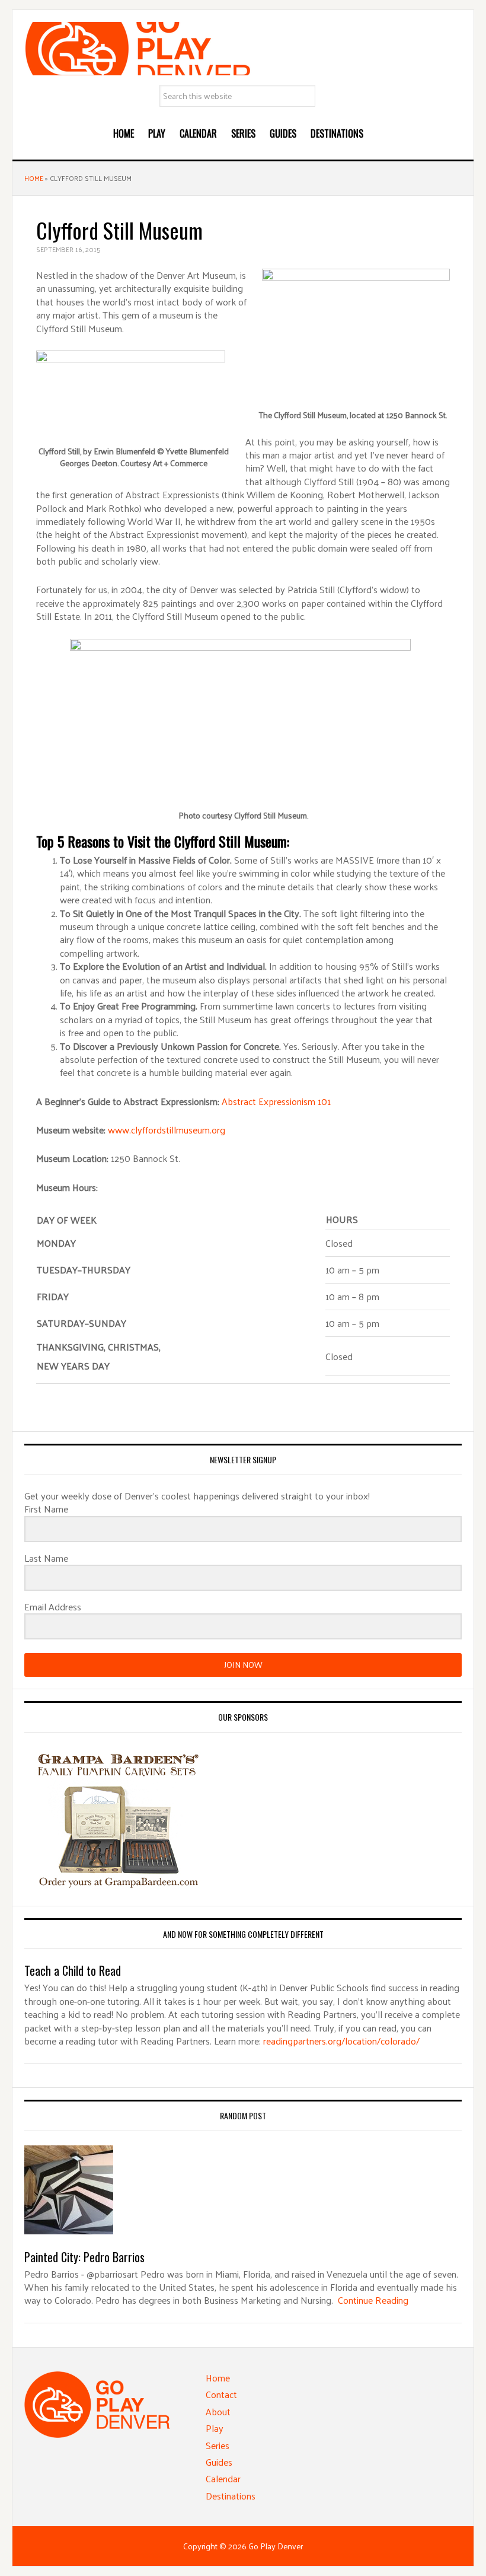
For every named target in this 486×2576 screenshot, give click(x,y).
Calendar (223, 2478)
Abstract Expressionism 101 (276, 1101)
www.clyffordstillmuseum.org (167, 1130)
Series (218, 2445)
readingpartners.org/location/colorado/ (341, 2041)
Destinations (231, 2496)
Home (34, 178)
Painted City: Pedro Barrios (84, 2257)
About (218, 2411)
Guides (219, 2462)
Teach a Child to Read (73, 1970)
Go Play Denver (243, 49)
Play (215, 2428)
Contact (221, 2394)
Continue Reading (373, 2300)
